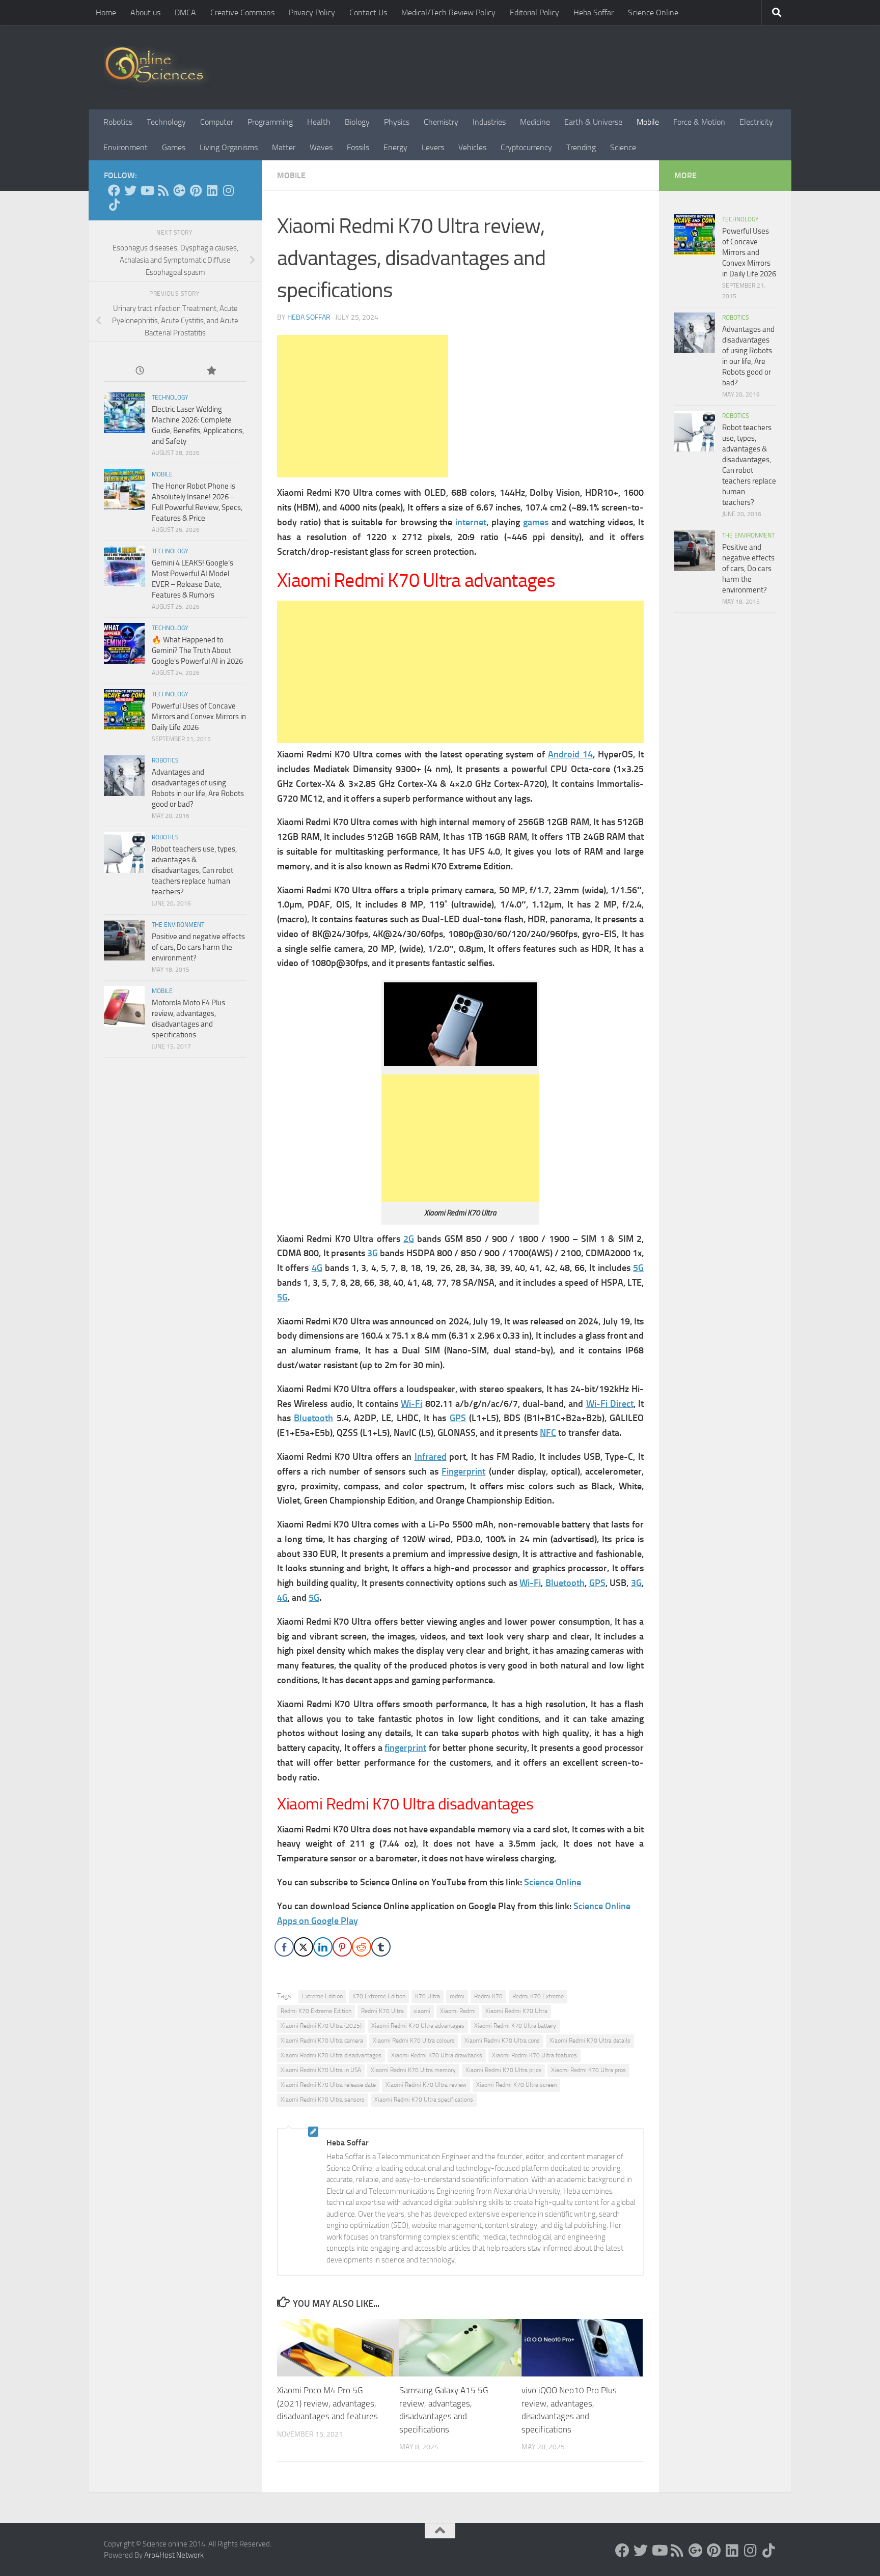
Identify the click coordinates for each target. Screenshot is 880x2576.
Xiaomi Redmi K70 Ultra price (503, 2070)
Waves (321, 147)
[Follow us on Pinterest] (196, 190)
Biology (357, 122)
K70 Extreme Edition (379, 1996)
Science (623, 147)
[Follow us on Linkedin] (212, 190)
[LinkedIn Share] (323, 1947)
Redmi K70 (488, 1996)
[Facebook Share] (284, 1947)
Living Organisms (229, 147)
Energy (395, 147)
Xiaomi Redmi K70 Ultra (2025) (321, 2026)
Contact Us (368, 12)
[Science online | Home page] (158, 67)
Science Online (653, 12)
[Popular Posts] (211, 371)
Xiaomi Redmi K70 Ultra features (534, 2055)
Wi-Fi (411, 1404)
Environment (126, 147)
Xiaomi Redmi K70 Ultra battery (515, 2026)
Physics (397, 122)
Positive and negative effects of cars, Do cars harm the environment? (198, 947)
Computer (217, 122)
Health (319, 122)
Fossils (358, 147)
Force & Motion (699, 122)
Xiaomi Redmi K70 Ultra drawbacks (437, 2055)
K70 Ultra (428, 1996)
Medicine (535, 122)
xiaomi (422, 2011)
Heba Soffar (594, 12)
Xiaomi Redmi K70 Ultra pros (588, 2070)
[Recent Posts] (140, 371)
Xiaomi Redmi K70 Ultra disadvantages (331, 2055)
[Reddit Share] (362, 1947)
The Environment (178, 925)
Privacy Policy (312, 12)
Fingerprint (463, 1471)
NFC (548, 1433)
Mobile (648, 122)
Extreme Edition (322, 1996)
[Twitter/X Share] (304, 1947)
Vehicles (472, 147)
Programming (270, 122)
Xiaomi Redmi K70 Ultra (516, 2011)
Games (174, 147)
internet (471, 522)
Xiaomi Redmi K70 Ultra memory (413, 2070)
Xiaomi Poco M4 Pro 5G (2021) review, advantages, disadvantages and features (327, 2404)
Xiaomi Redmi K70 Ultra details (590, 2041)
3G (373, 1253)
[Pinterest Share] (342, 1947)
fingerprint (405, 1748)
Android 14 (570, 754)
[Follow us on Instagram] (228, 190)
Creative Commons (242, 12)
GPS (458, 1418)
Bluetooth (313, 1418)
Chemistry (441, 122)
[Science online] (114, 190)
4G (317, 1268)
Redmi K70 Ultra (382, 2011)
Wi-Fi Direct (610, 1404)
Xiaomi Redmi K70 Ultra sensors (323, 2100)
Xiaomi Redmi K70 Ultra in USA (321, 2070)
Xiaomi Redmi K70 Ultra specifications (424, 2100)
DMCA (185, 12)
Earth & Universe (593, 122)
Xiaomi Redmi (458, 2011)
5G (638, 1268)
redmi (457, 1996)
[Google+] (179, 190)
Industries (489, 122)
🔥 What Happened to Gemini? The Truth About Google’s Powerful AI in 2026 (197, 650)
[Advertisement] (363, 406)
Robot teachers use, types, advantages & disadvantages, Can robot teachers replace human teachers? (194, 870)
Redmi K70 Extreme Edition (316, 2011)
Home (106, 12)
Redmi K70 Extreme (538, 1996)
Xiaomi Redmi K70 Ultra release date (328, 2085)
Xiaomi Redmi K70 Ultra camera (322, 2041)
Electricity (756, 122)
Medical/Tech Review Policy (448, 12)
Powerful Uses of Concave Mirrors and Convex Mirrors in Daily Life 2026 (199, 717)
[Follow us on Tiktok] (114, 205)
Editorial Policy (534, 12)
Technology (166, 122)
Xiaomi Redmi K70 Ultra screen (516, 2085)
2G (409, 1239)
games (536, 522)
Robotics (118, 122)
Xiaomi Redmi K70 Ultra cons (502, 2041)
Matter (284, 147)
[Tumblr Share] (381, 1947)
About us (145, 12)
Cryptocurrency (526, 147)
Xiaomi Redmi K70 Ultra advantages (418, 2026)
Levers (433, 147)
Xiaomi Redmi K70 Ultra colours (414, 2041)
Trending (581, 147)
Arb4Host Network (174, 2555)
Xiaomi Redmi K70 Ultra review (426, 2085)
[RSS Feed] (163, 190)
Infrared (431, 1457)
